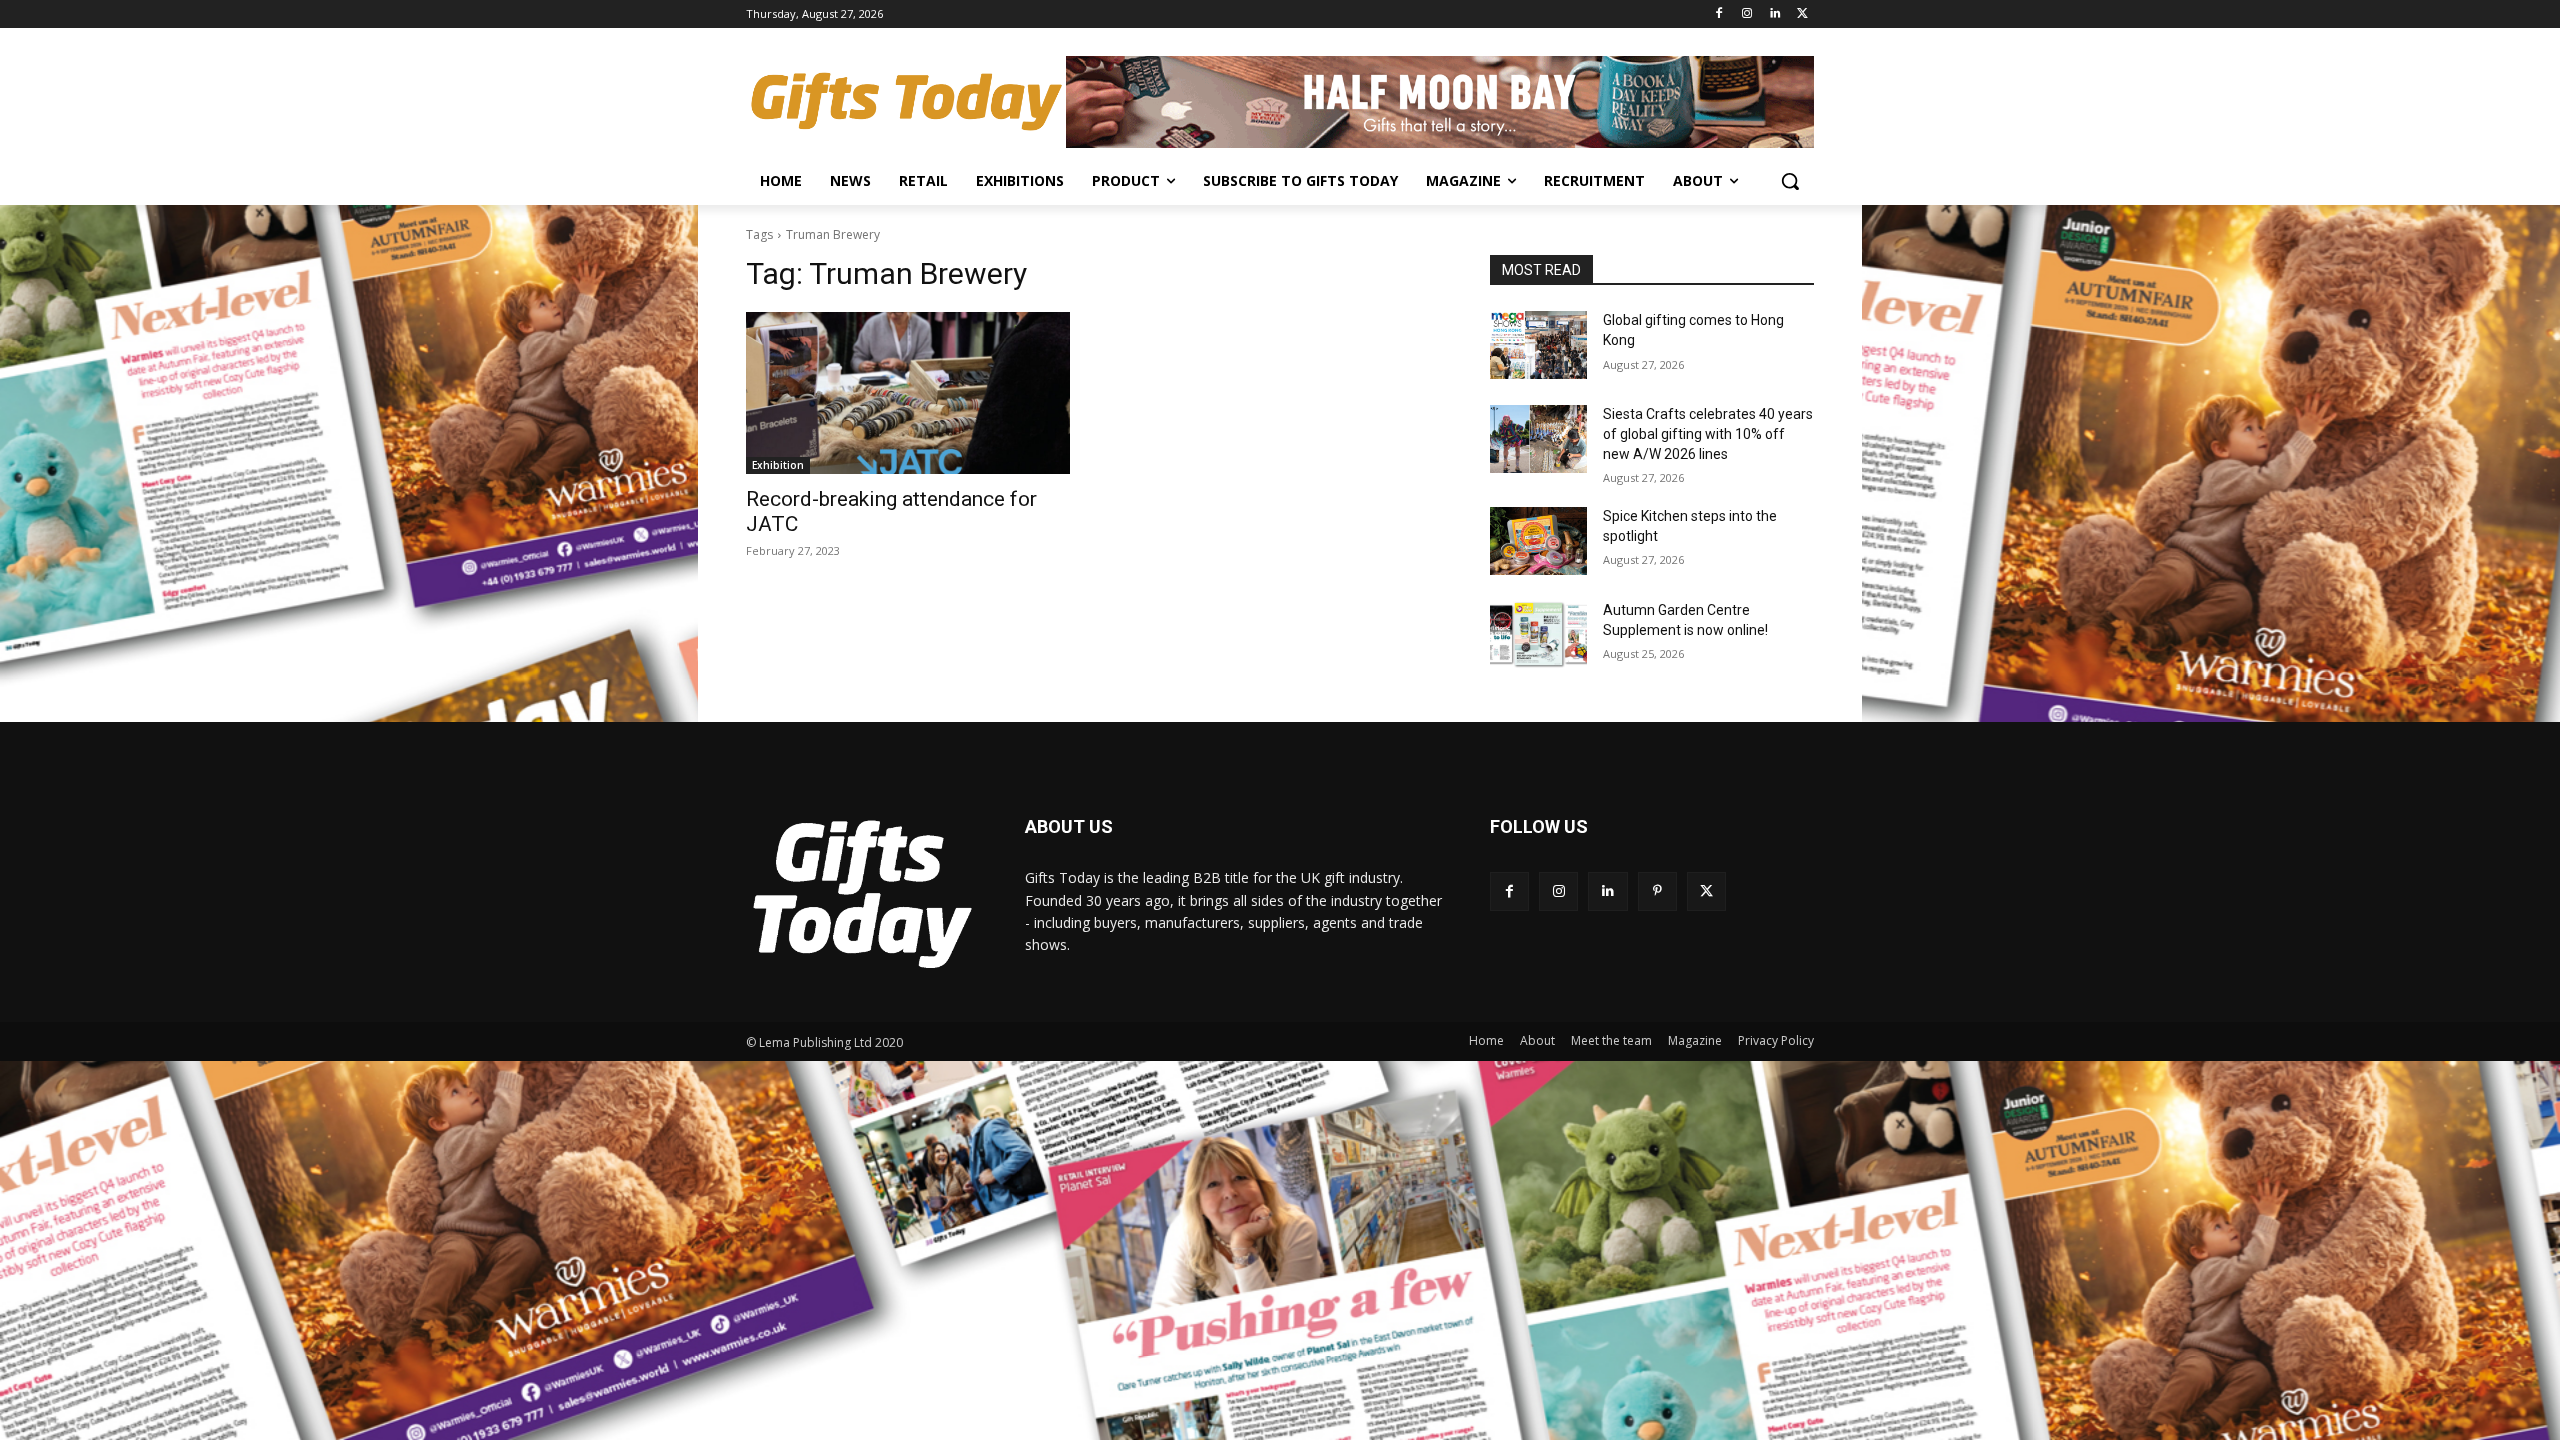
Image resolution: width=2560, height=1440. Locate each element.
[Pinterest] (1657, 891)
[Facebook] (1719, 14)
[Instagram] (1747, 14)
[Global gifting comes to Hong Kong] (1538, 345)
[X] (1802, 14)
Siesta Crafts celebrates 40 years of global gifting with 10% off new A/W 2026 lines (1708, 433)
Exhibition (778, 465)
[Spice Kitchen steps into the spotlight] (1538, 541)
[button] (1790, 181)
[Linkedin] (1774, 14)
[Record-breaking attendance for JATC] (908, 393)
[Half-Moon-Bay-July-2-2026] (1440, 102)
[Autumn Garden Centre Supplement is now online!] (1538, 635)
